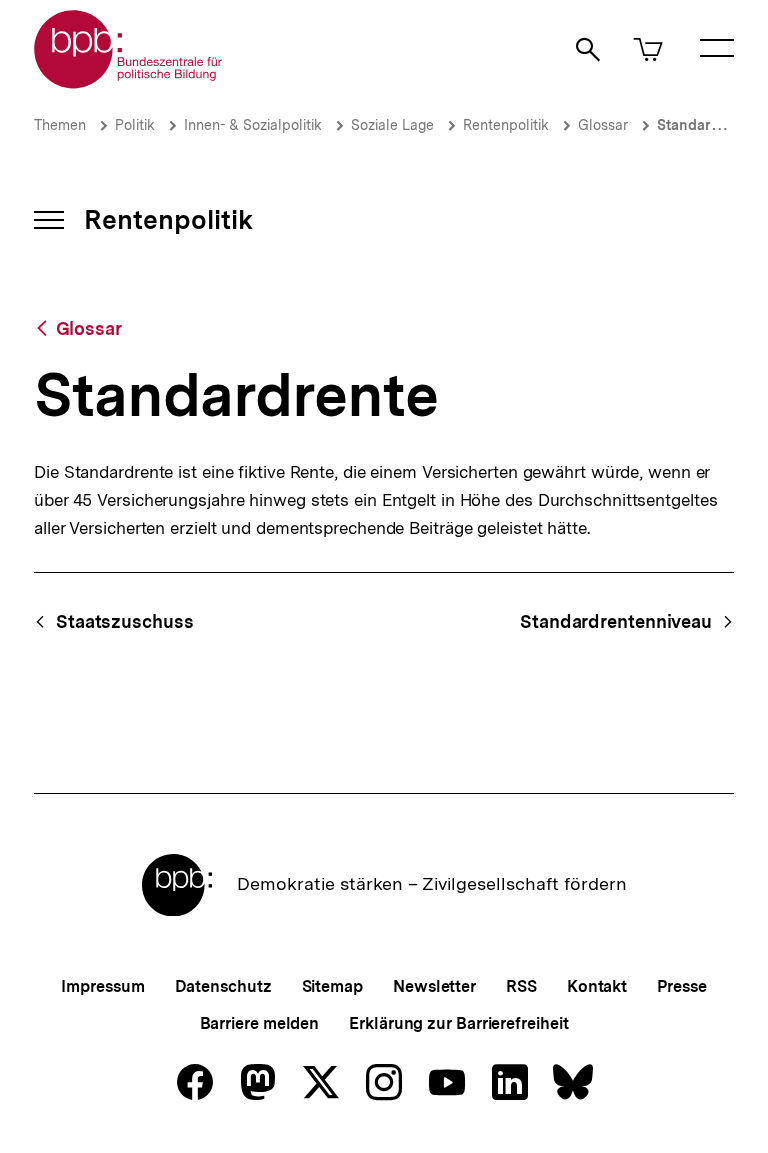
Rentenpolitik (506, 125)
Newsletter (434, 986)
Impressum (102, 986)
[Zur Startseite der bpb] (129, 82)
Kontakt (597, 986)
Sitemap (332, 986)
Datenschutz (223, 986)
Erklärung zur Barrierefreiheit (458, 1023)
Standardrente (706, 125)
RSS (521, 986)
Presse (681, 986)
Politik (135, 125)
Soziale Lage (392, 125)
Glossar (603, 125)
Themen (60, 125)
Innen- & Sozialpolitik (253, 125)
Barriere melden (260, 1023)
